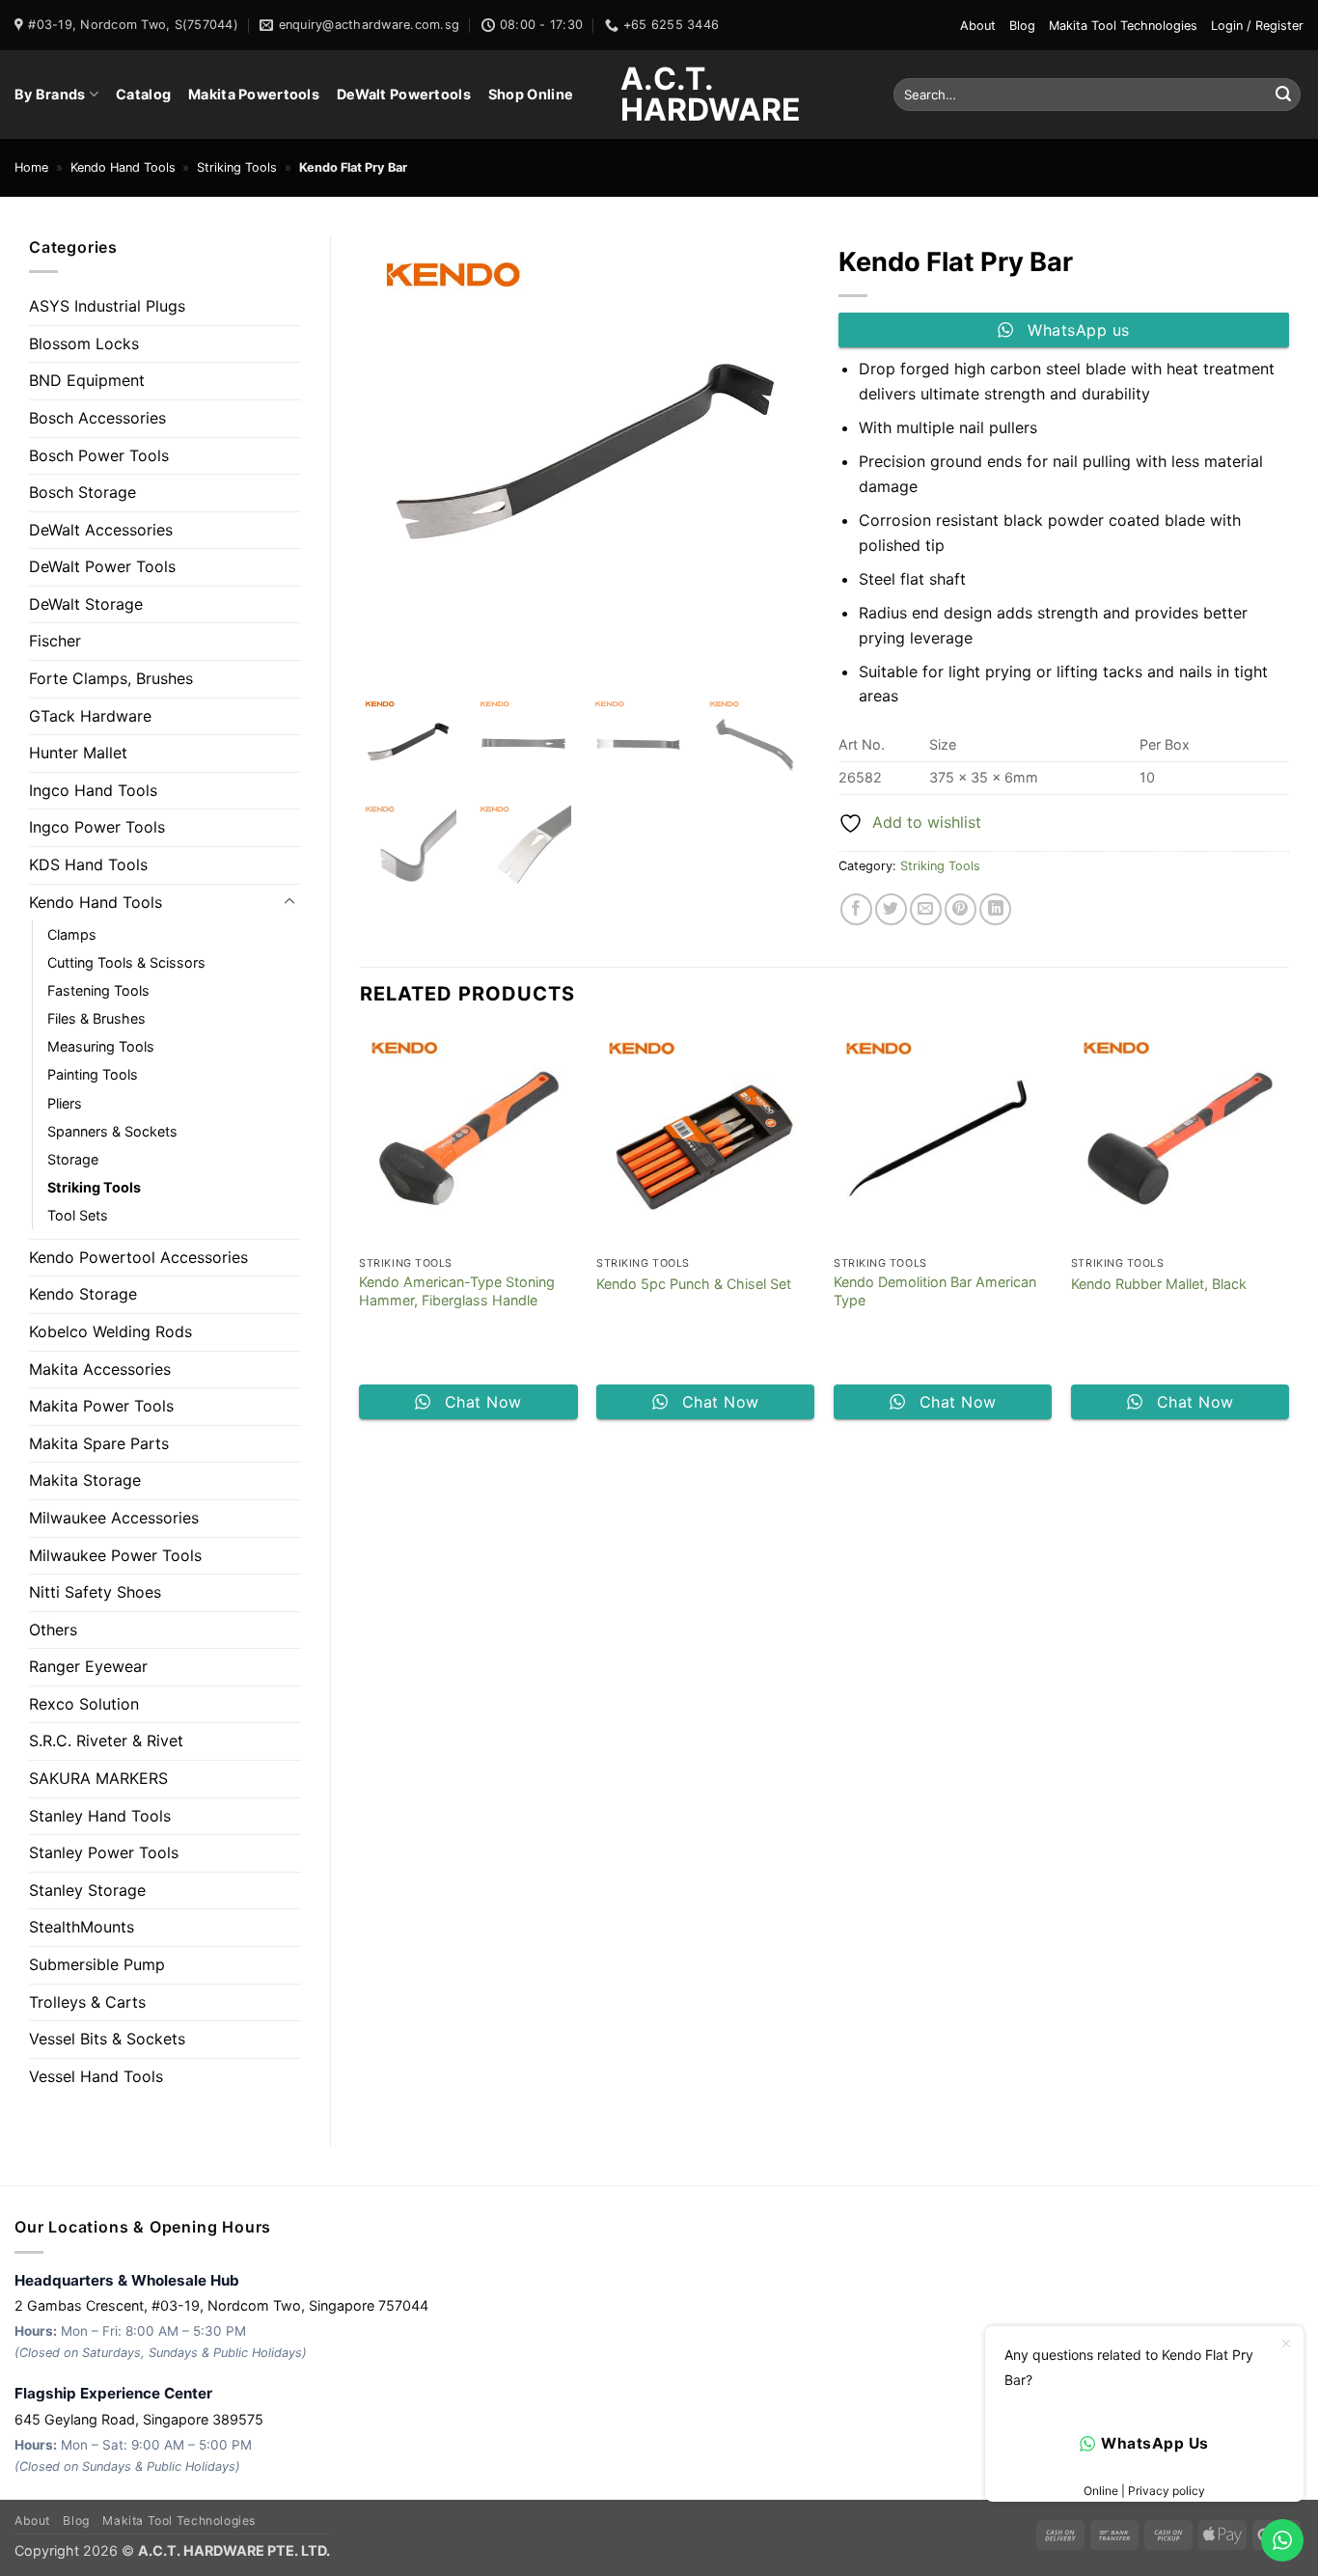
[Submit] (1283, 95)
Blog (1022, 26)
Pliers (65, 1103)
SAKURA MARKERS (98, 1778)
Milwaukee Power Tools (115, 1555)
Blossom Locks (84, 343)
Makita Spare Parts (99, 1443)
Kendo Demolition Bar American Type (935, 1291)
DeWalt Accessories (101, 530)
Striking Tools (237, 167)
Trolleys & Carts (87, 2002)
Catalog (143, 94)
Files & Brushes (96, 1018)
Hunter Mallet (78, 753)
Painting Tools (93, 1074)
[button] (1257, 26)
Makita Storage (85, 1480)
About (978, 26)
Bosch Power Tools (99, 455)
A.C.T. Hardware (659, 95)
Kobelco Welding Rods (110, 1331)
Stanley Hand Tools (100, 1816)
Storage (73, 1159)
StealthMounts (82, 1927)
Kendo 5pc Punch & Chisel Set (694, 1284)
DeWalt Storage (86, 604)
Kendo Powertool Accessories (138, 1257)
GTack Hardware (90, 716)
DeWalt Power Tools (102, 566)
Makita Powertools (254, 94)
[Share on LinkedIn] (995, 909)
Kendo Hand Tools (123, 167)
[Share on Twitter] (891, 909)
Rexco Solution (84, 1704)
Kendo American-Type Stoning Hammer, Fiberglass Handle (457, 1291)
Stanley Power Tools (104, 1852)
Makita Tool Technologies (1123, 26)
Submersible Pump (97, 1964)
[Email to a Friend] (926, 909)
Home (31, 167)
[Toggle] (289, 902)
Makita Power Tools (101, 1406)
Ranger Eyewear (88, 1666)
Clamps (72, 934)
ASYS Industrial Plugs (107, 306)
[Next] (1288, 1232)
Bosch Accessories (97, 418)
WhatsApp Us (1154, 2443)
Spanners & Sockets (112, 1131)
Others (53, 1630)
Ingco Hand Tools (93, 790)
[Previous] (361, 1232)
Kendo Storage (83, 1294)
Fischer (55, 641)
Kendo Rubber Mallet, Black (1159, 1284)
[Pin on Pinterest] (961, 909)
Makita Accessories (100, 1369)
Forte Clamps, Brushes (111, 678)
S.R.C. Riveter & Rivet (106, 1740)
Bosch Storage (82, 492)
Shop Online (531, 94)
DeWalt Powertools (404, 94)
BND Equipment (87, 380)
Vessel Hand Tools (96, 2076)
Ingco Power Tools (97, 827)
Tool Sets (78, 1215)
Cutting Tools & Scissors (126, 962)
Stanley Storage (87, 1890)
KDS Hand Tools (88, 864)
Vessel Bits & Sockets (107, 2039)
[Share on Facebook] (856, 909)
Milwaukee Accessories (114, 1518)
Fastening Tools (98, 990)
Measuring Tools (101, 1046)
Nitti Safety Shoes (95, 1592)
